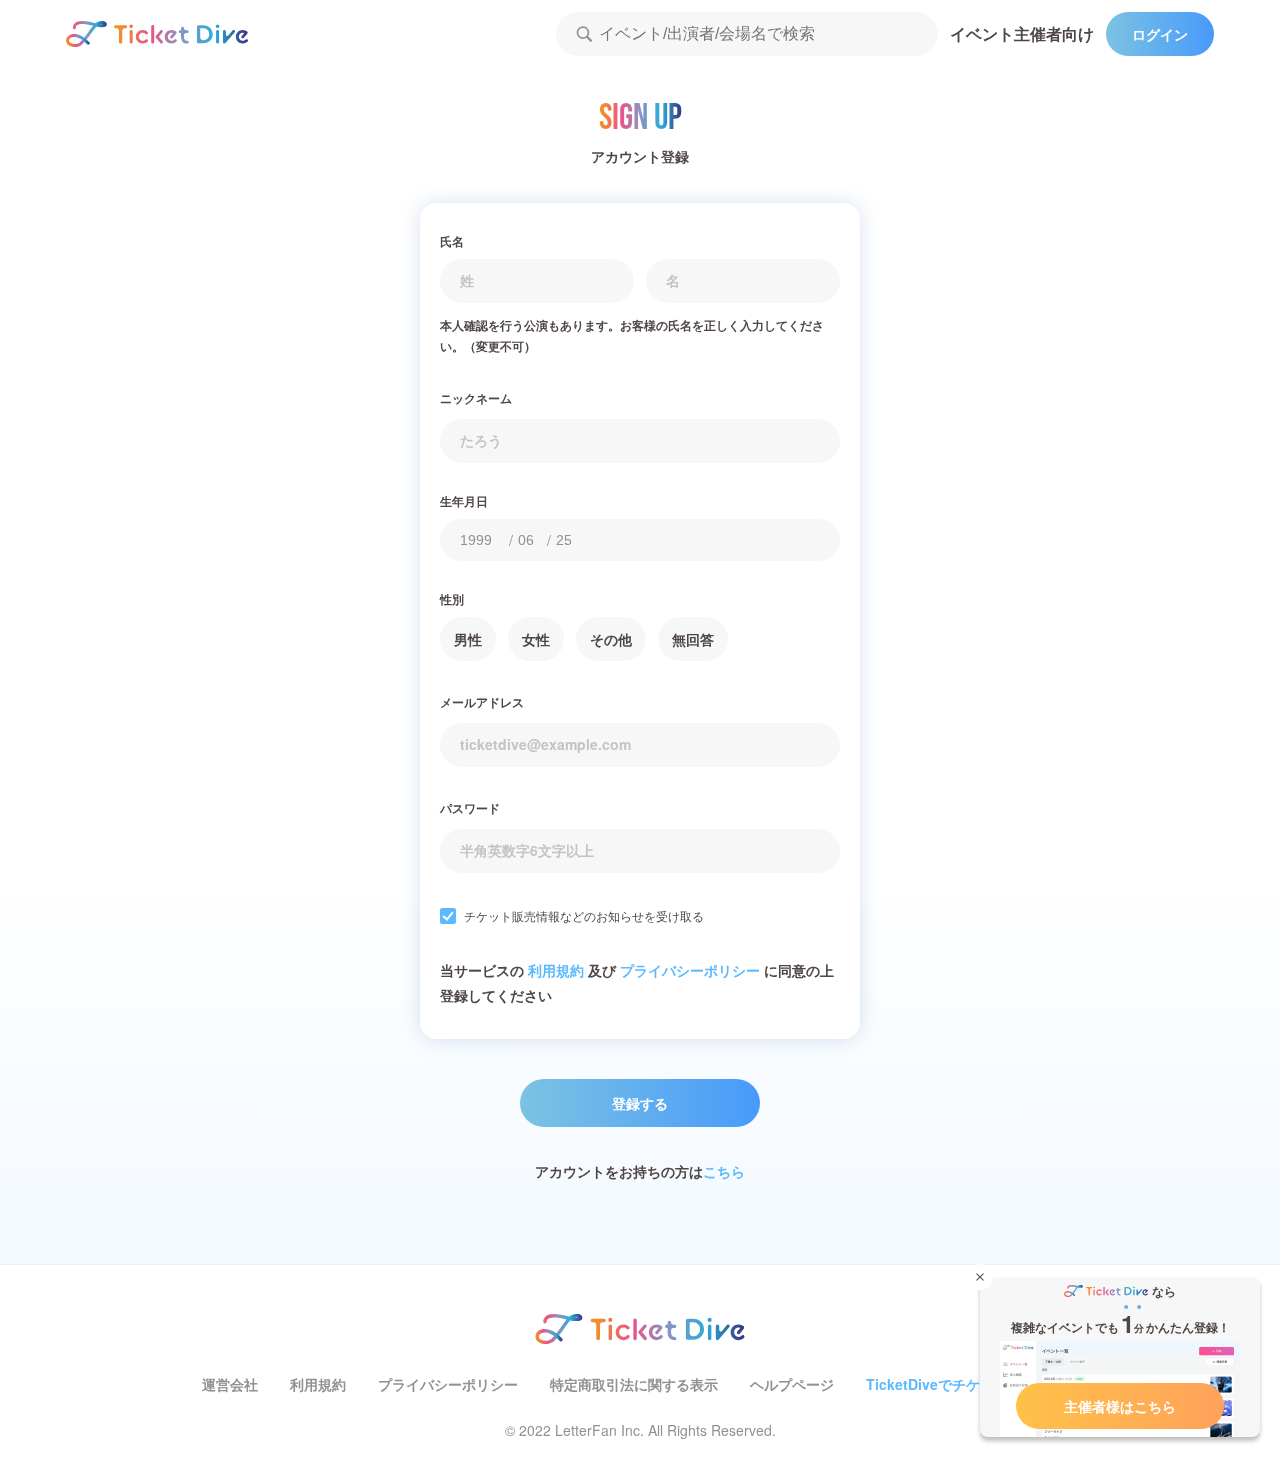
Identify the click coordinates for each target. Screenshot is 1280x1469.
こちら (724, 1171)
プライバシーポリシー (690, 970)
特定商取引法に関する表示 (634, 1384)
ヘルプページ (792, 1384)
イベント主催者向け (1022, 33)
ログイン (1160, 34)
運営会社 (230, 1384)
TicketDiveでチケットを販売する (972, 1384)
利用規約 (556, 970)
